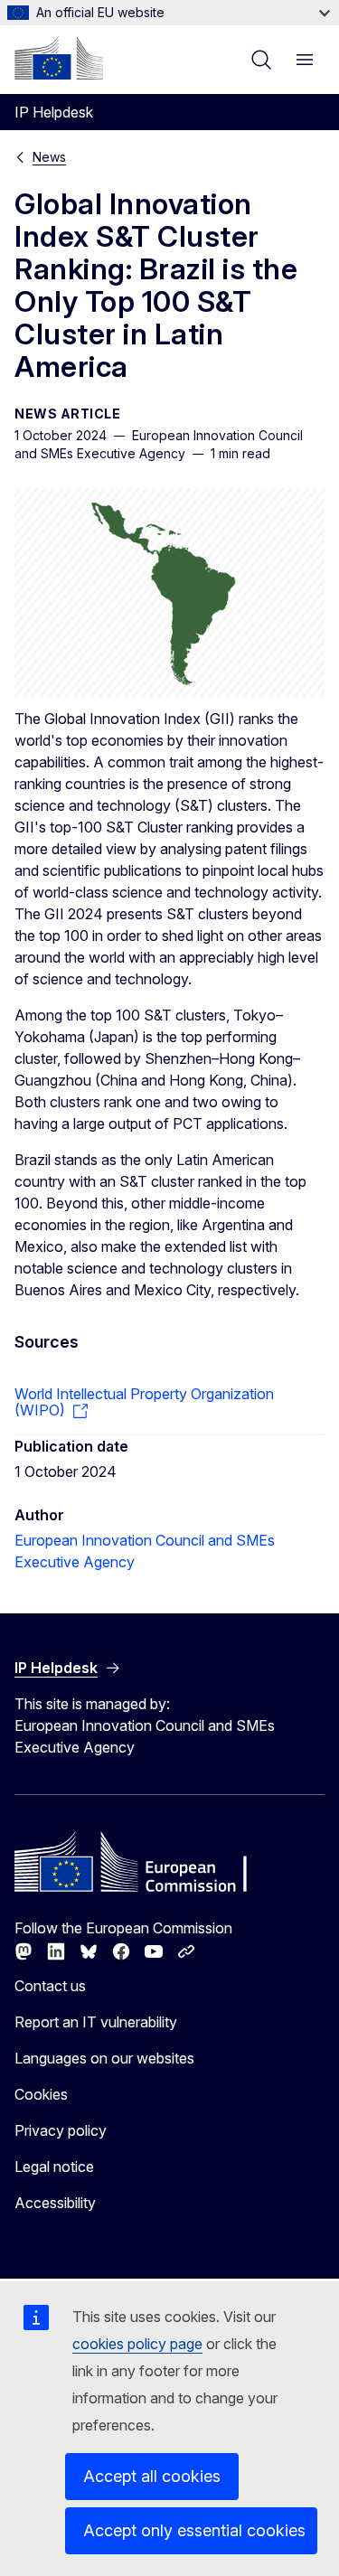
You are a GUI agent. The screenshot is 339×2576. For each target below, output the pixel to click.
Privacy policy (61, 2130)
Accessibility (55, 2203)
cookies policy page (137, 2344)
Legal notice (54, 2167)
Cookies (41, 2094)
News (49, 157)
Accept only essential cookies (194, 2530)
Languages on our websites (104, 2058)
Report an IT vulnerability (96, 2022)
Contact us (50, 1986)
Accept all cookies (152, 2476)
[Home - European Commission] (59, 58)
